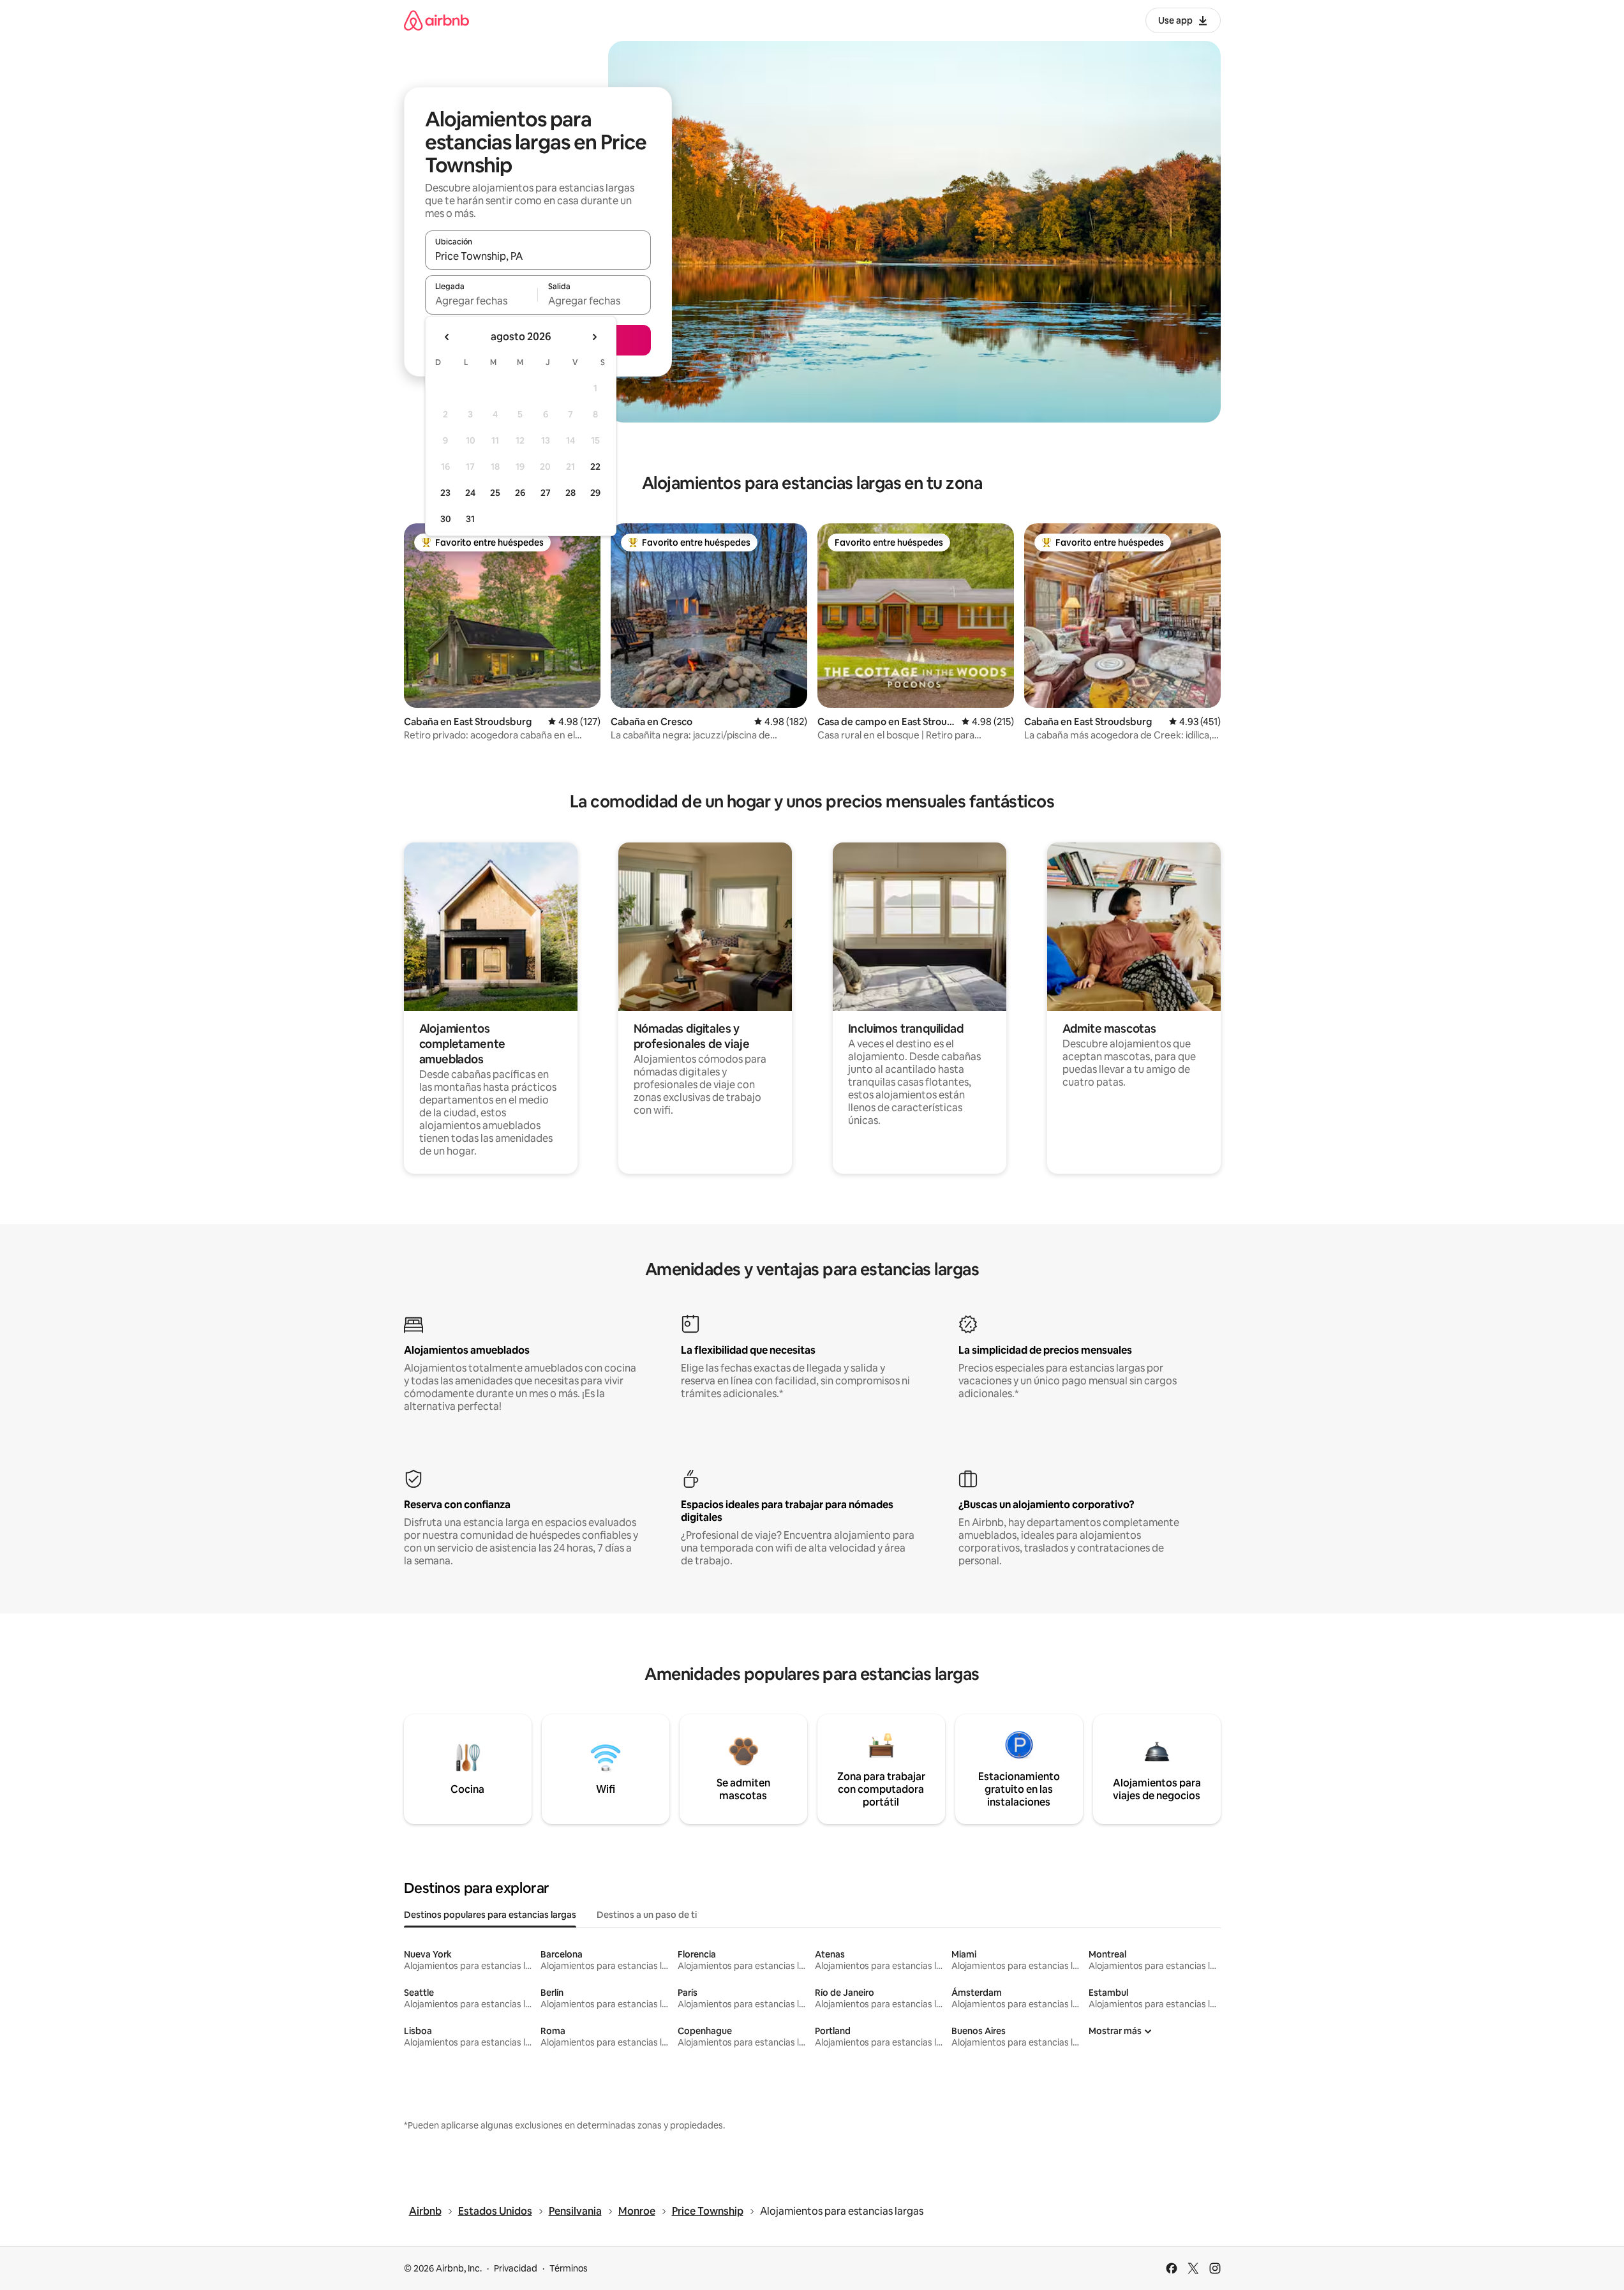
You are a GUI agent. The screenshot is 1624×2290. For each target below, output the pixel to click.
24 (470, 493)
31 (470, 519)
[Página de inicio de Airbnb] (436, 20)
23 (445, 493)
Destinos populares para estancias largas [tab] (490, 1915)
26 (520, 493)
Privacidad (516, 2268)
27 (546, 493)
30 (446, 519)
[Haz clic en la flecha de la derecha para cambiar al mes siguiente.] (594, 337)
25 (495, 493)
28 (570, 493)
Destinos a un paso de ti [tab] (647, 1915)
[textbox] (481, 301)
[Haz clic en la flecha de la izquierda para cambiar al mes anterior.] (447, 337)
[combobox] (538, 256)
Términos (569, 2268)
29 (595, 493)
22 (595, 467)
